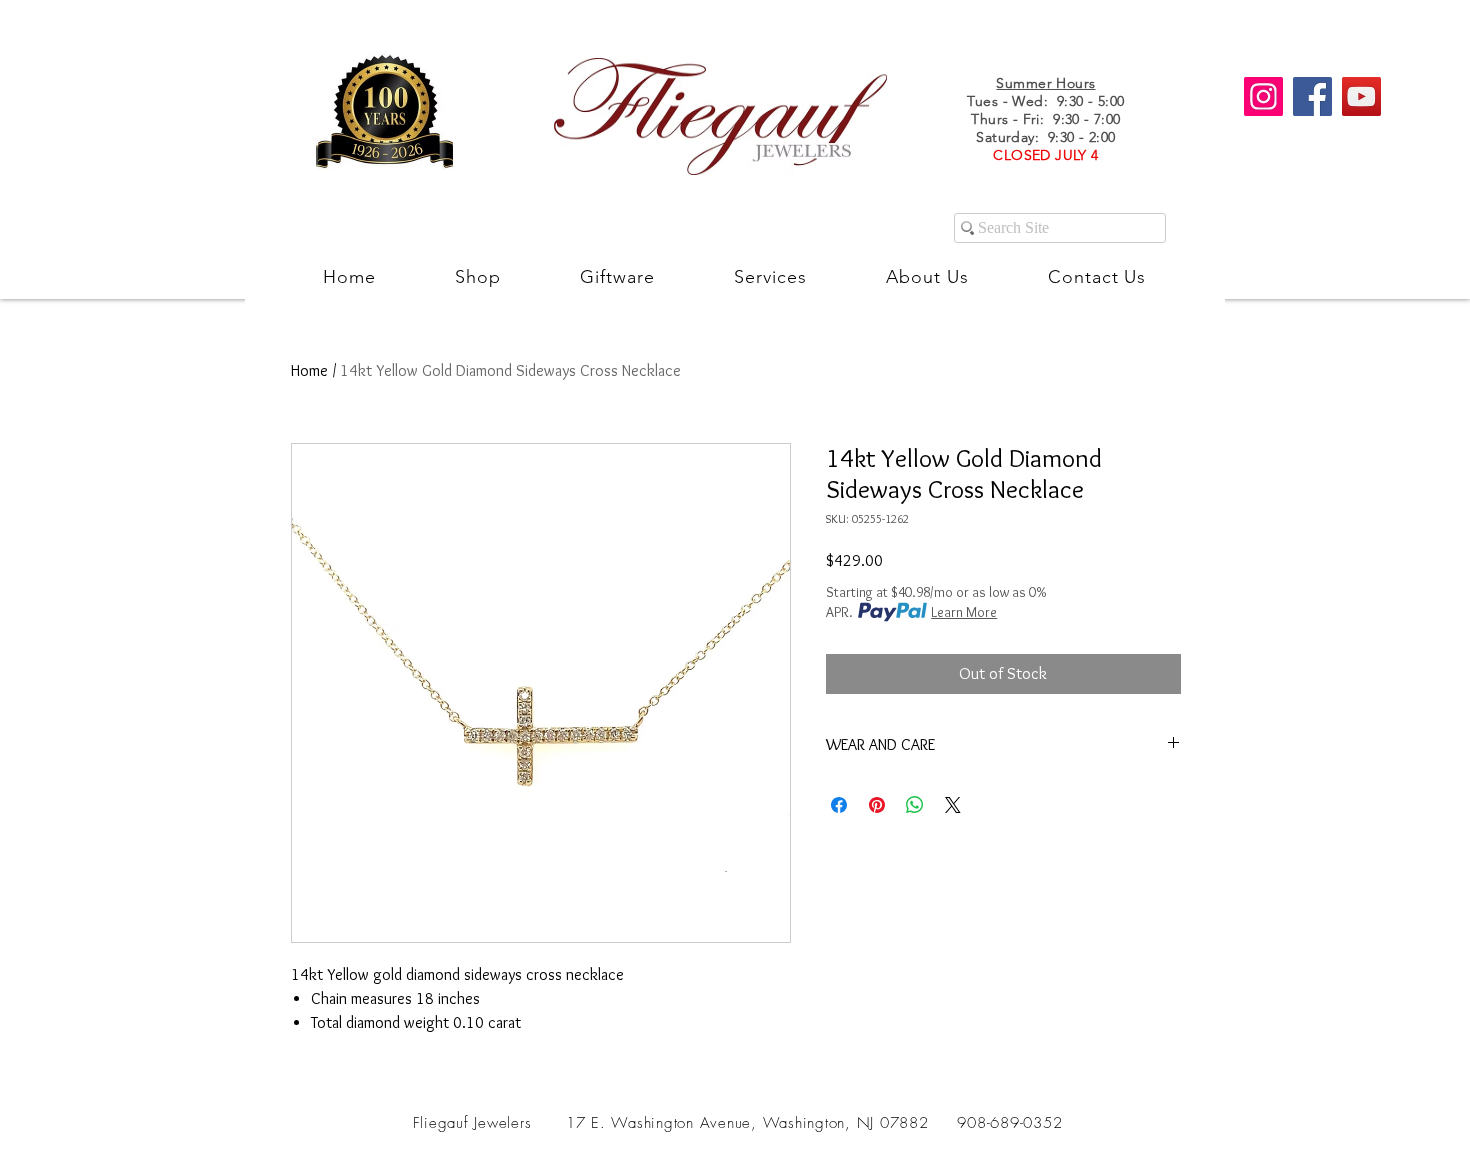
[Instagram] (1263, 96)
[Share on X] (953, 805)
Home (309, 370)
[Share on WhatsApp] (915, 805)
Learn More (964, 612)
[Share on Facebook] (839, 805)
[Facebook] (1312, 96)
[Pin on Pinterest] (877, 805)
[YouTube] (1361, 96)
